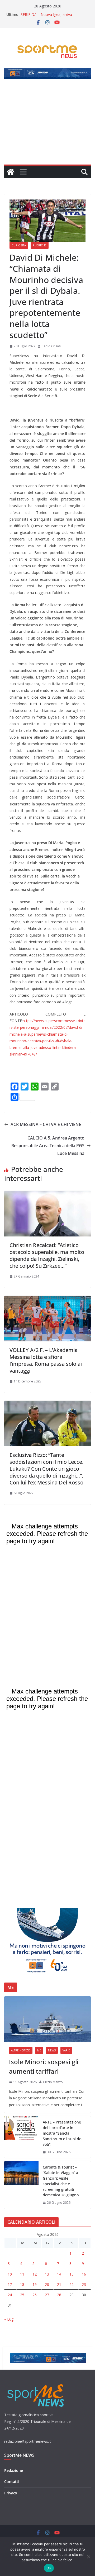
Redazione (14, 2470)
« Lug (9, 2319)
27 (47, 2295)
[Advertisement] (47, 125)
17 (10, 2284)
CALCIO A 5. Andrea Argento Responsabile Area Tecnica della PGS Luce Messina (48, 1146)
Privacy (11, 2493)
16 (84, 2274)
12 (35, 2274)
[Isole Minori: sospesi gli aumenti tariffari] (47, 2019)
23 (84, 2284)
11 (22, 2274)
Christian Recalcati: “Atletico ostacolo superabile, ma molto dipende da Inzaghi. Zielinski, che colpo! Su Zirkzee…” (47, 1255)
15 (72, 2274)
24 (10, 2295)
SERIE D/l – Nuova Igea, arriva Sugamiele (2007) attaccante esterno (52, 17)
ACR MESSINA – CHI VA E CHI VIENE (46, 1124)
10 (10, 2274)
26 (35, 2295)
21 (59, 2284)
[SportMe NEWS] (11, 172)
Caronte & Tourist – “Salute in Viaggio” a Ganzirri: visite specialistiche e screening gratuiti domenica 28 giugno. (61, 2181)
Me (39, 2050)
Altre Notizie (21, 2050)
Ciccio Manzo (53, 2082)
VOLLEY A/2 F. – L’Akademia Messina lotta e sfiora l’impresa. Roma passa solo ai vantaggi (46, 1360)
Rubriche (40, 245)
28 (59, 2295)
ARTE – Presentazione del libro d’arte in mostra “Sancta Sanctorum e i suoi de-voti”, (63, 2133)
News (52, 2050)
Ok (49, 2568)
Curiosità (19, 245)
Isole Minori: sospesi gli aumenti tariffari (44, 2066)
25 (22, 2295)
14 (59, 2274)
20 (47, 2284)
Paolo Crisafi (51, 346)
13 (47, 2274)
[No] (88, 2557)
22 (72, 2284)
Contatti (12, 2482)
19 (35, 2284)
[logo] (36, 2384)
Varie (66, 2050)
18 (22, 2284)
